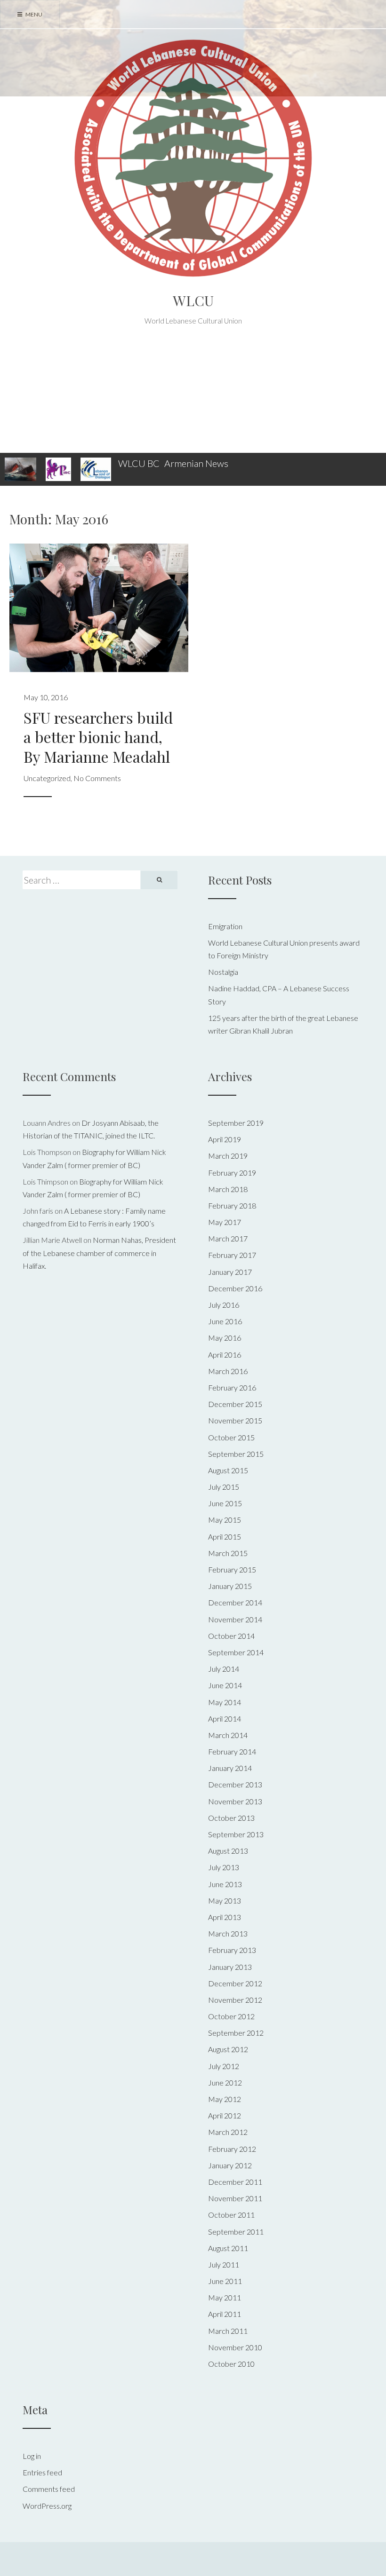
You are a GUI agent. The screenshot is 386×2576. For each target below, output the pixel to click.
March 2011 (228, 2331)
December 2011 (235, 2182)
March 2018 (228, 1189)
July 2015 (224, 1487)
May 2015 (225, 1520)
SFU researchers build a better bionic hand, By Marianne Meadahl (98, 737)
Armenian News (196, 463)
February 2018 (232, 1205)
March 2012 (228, 2132)
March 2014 (228, 1735)
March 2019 (228, 1156)
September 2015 (236, 1454)
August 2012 (228, 2049)
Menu (33, 14)
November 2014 (235, 1619)
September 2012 (236, 2033)
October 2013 (231, 1818)
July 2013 (224, 1867)
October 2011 (231, 2215)
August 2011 (228, 2248)
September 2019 (236, 1123)
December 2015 (235, 1404)
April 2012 (225, 2115)
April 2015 (225, 1537)
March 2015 (228, 1553)
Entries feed (42, 2472)
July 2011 (224, 2264)
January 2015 (230, 1586)
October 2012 (231, 2016)
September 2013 (236, 1834)
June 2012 (225, 2082)
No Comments (97, 778)
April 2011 (225, 2314)
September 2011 (236, 2232)
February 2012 (232, 2149)
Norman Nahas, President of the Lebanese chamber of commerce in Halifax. (99, 1252)
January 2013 (230, 1967)
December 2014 (235, 1602)
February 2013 (232, 1950)
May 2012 (225, 2099)
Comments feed (49, 2489)
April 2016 (225, 1355)
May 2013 (225, 1900)
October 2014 (231, 1636)
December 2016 (235, 1288)
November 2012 (235, 2000)
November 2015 (235, 1420)
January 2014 (230, 1768)
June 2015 (225, 1503)
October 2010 (231, 2364)
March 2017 (228, 1238)
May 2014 (225, 1702)
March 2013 (228, 1933)
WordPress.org (47, 2506)
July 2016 (224, 1305)
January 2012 (230, 2165)
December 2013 (235, 1784)
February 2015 (232, 1569)
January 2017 (230, 1272)
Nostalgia (223, 972)
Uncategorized (47, 778)
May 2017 (225, 1222)
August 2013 (228, 1851)
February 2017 (232, 1255)
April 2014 (225, 1719)
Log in (32, 2456)
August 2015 (228, 1470)
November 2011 (235, 2198)
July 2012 (224, 2066)
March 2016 (228, 1371)
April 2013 (225, 1917)
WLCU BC (139, 463)
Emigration (225, 926)
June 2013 (225, 1884)
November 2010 (235, 2347)
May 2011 (225, 2297)
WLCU (193, 300)
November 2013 (235, 1801)
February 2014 (232, 1751)
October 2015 (231, 1437)
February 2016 (232, 1387)
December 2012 (235, 1983)
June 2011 (225, 2281)
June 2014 (225, 1685)
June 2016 (225, 1321)
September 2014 (236, 1652)
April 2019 (225, 1139)
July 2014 (224, 1669)
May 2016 (225, 1338)
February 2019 (232, 1173)
